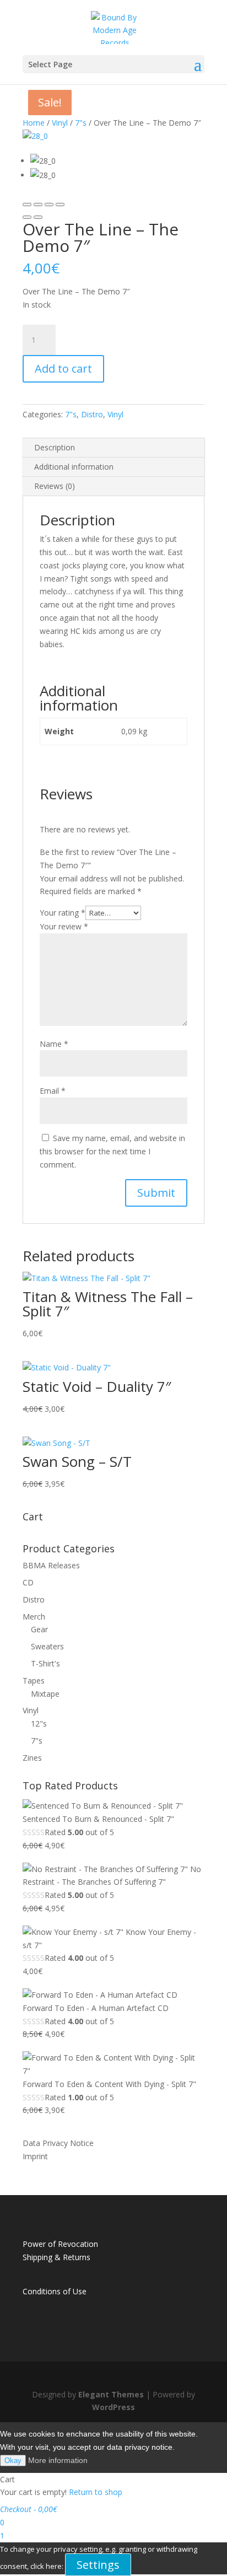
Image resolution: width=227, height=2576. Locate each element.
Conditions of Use (55, 2291)
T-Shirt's (45, 1663)
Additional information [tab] (74, 467)
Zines (32, 1758)
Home (34, 123)
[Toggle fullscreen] (49, 205)
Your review (64, 926)
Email (53, 1091)
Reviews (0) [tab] (55, 486)
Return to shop (96, 2492)
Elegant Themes (111, 2394)
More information (58, 2460)
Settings (98, 2565)
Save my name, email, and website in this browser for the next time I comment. (112, 1151)
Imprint (35, 2156)
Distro (92, 414)
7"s (81, 123)
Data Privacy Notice (58, 2143)
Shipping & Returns (56, 2257)
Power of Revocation (60, 2244)
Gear (39, 1629)
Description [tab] (55, 447)
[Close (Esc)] (27, 205)
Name (54, 1044)
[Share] (38, 205)
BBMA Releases (51, 1565)
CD (28, 1582)
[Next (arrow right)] (38, 217)
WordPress (113, 2407)
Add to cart (63, 369)
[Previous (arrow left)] (27, 217)
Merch (34, 1617)
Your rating (63, 913)
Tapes (34, 1680)
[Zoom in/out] (60, 205)
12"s (39, 1723)
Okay (13, 2461)
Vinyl (60, 123)
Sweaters (47, 1646)
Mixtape (45, 1694)
